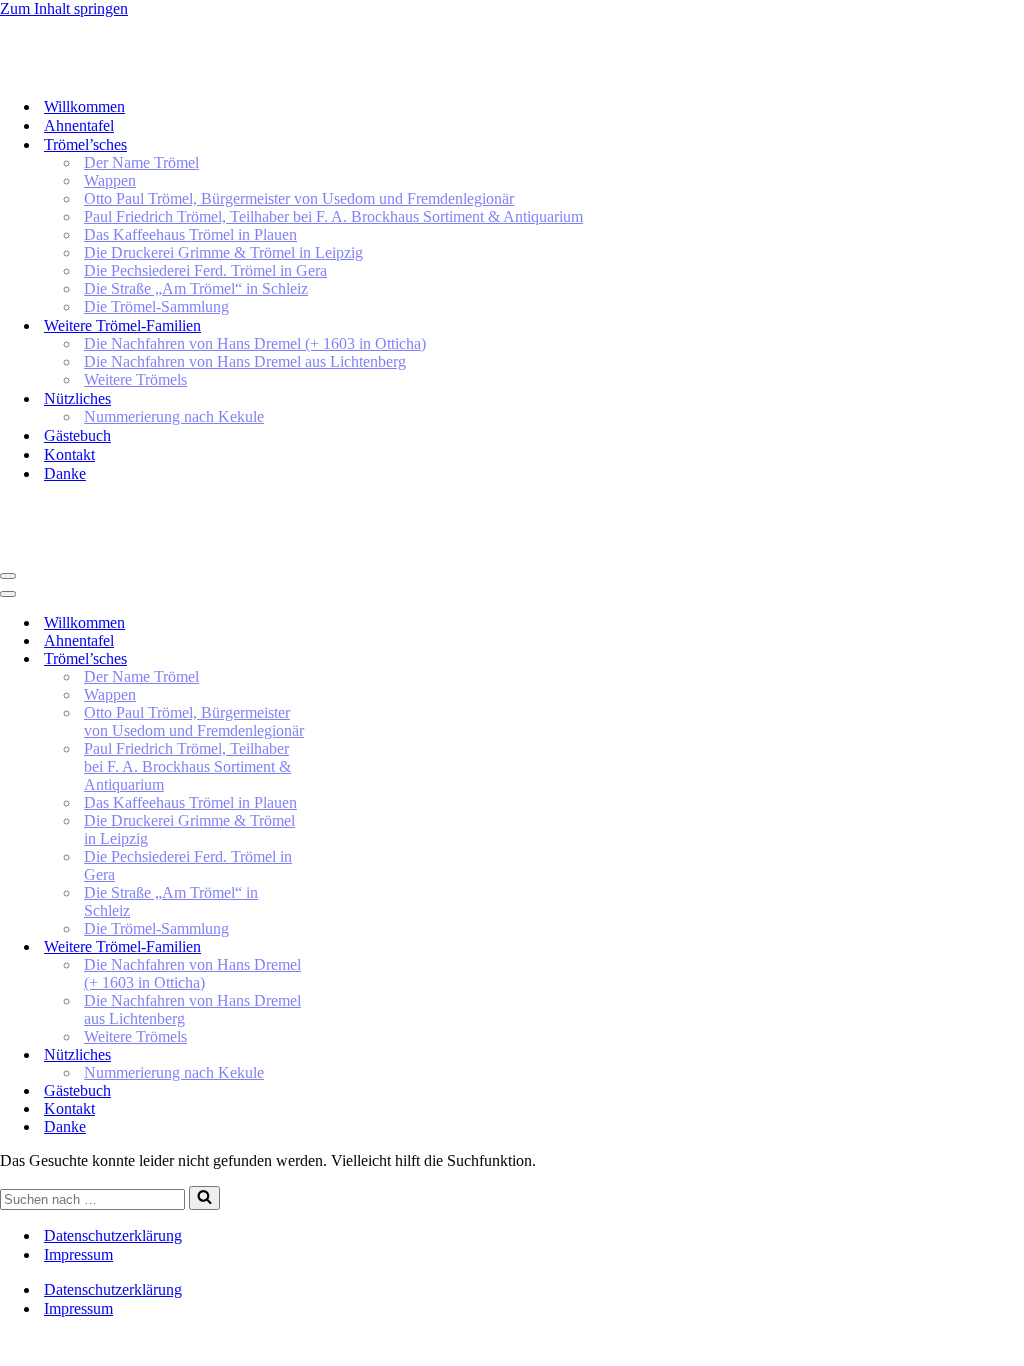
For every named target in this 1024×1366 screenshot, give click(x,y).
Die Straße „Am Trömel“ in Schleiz (196, 288)
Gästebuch (77, 435)
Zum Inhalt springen (64, 8)
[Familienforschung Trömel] (353, 71)
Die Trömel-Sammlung (156, 306)
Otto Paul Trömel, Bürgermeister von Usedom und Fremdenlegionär (299, 198)
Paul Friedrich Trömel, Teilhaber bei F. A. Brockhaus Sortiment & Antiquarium (333, 216)
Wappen (110, 180)
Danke (65, 473)
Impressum (78, 1254)
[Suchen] (204, 1198)
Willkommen (84, 106)
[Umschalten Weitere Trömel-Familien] (350, 947)
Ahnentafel (79, 125)
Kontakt (69, 454)
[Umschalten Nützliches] (350, 1055)
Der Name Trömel (141, 162)
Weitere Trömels (135, 379)
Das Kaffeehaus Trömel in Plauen (190, 234)
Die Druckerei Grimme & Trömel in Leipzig (223, 252)
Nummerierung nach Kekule (174, 416)
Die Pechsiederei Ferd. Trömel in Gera (205, 270)
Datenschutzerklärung (113, 1235)
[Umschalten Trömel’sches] (350, 659)
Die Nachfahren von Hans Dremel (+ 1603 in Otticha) (255, 343)
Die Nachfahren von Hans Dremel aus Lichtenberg (245, 361)
